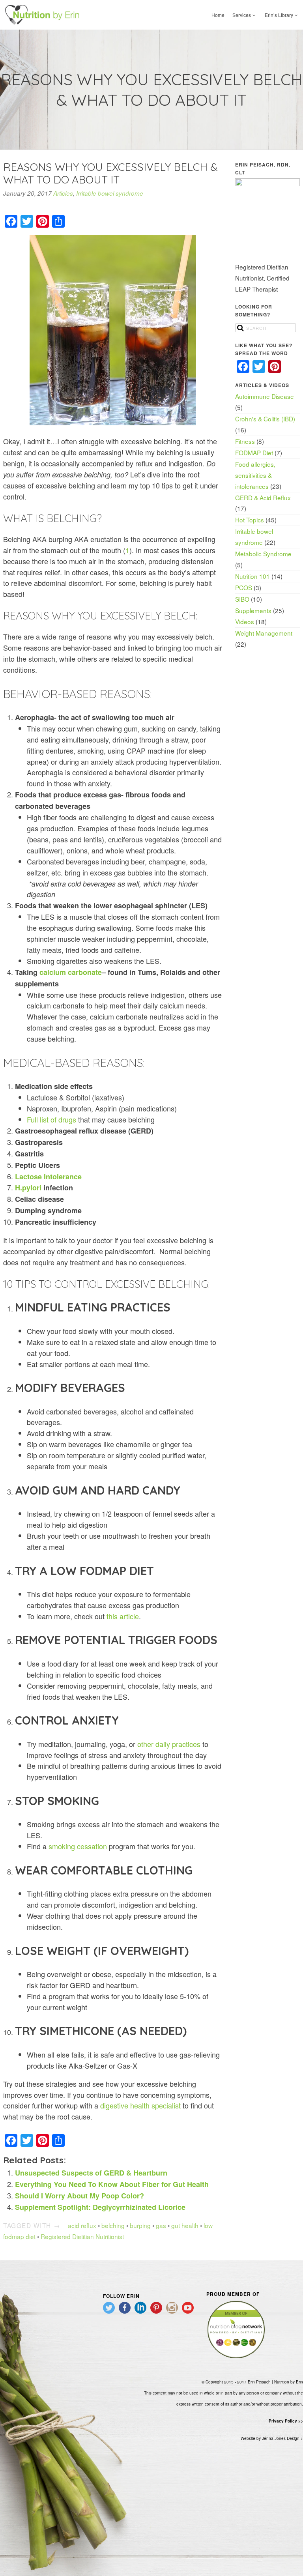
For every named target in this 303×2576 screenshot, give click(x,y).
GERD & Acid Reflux (263, 498)
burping (140, 2225)
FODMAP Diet (254, 453)
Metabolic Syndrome (263, 554)
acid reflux (82, 2225)
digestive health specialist (140, 2105)
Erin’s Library (279, 15)
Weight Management (264, 633)
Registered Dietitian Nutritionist (82, 2236)
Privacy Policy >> (286, 2421)
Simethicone (77, 2031)
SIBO (242, 599)
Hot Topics (250, 520)
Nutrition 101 (252, 576)
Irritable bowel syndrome (110, 193)
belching (113, 2225)
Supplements (253, 610)
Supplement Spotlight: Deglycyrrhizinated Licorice (100, 2207)
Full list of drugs (51, 1119)
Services (242, 15)
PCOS (244, 587)
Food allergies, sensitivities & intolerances (255, 475)
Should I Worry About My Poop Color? (79, 2196)
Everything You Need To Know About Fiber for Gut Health (112, 2184)
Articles (63, 193)
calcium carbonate (71, 972)
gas (161, 2225)
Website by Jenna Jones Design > (272, 2438)
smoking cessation (78, 1846)
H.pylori (28, 1188)
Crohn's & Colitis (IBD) (265, 419)
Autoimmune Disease (265, 396)
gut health (185, 2225)
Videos (245, 621)
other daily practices (169, 1744)
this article (123, 1616)
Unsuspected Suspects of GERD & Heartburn (91, 2173)
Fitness (245, 441)
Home (218, 15)
